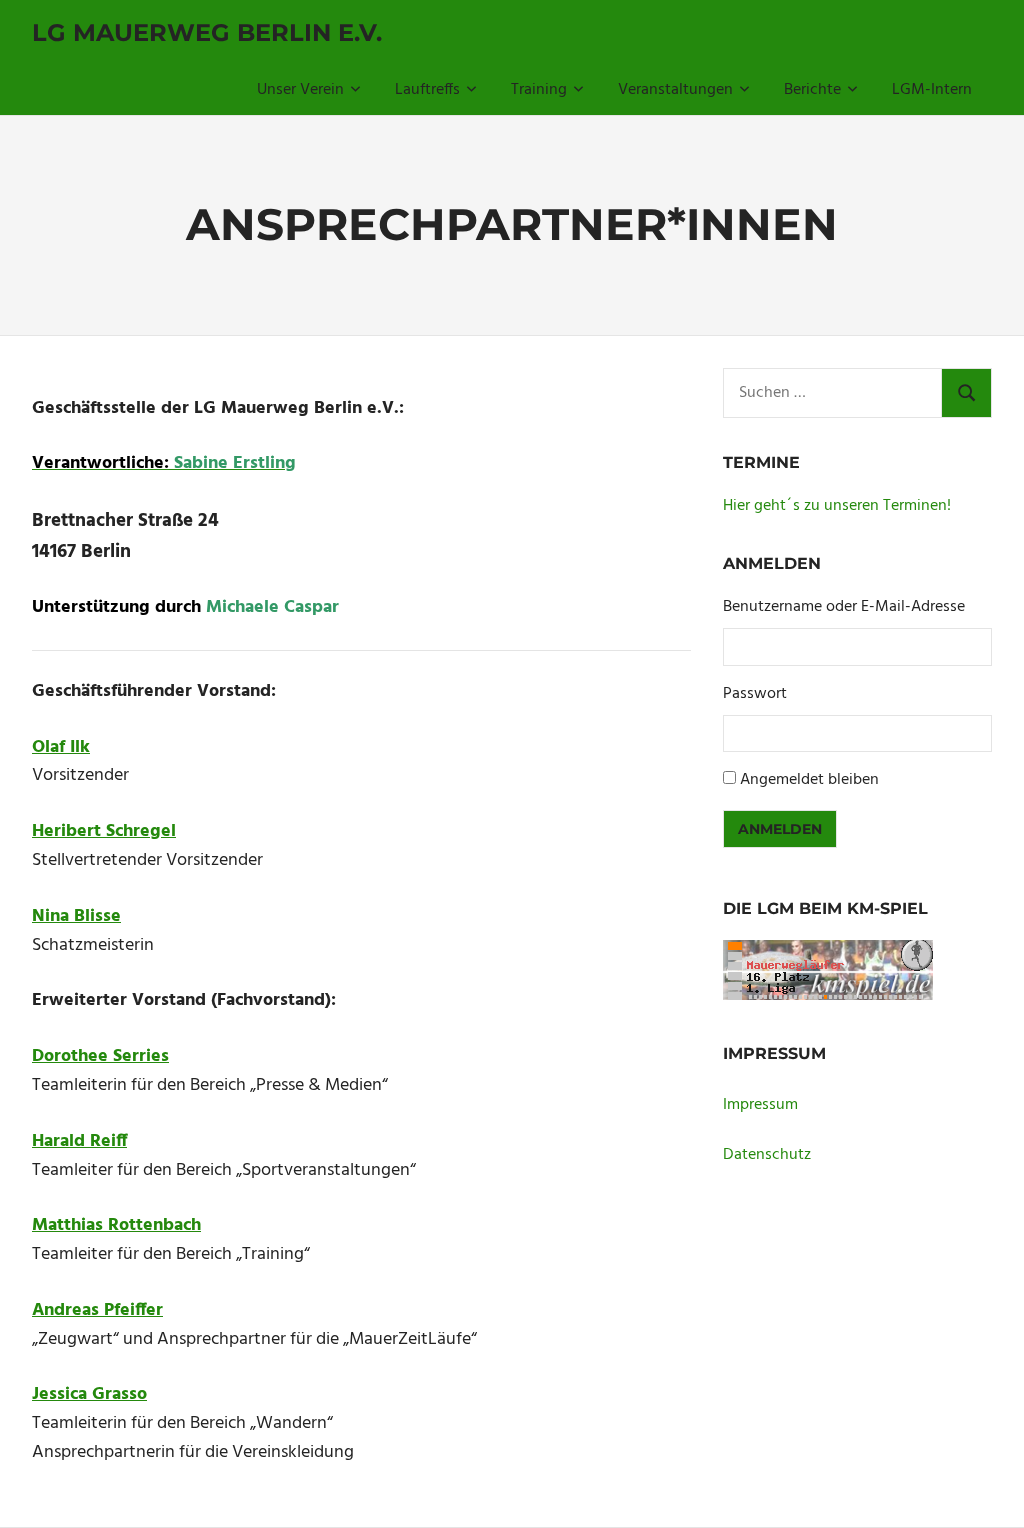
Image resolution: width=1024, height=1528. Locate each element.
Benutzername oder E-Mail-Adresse (844, 607)
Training (539, 90)
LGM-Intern (932, 90)
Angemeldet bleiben (809, 780)
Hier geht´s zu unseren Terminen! (837, 506)
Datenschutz (767, 1155)
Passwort (755, 694)
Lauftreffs (427, 90)
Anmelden (780, 829)
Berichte (812, 90)
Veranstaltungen (675, 90)
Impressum (760, 1105)
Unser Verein (300, 90)
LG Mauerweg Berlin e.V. (207, 32)
